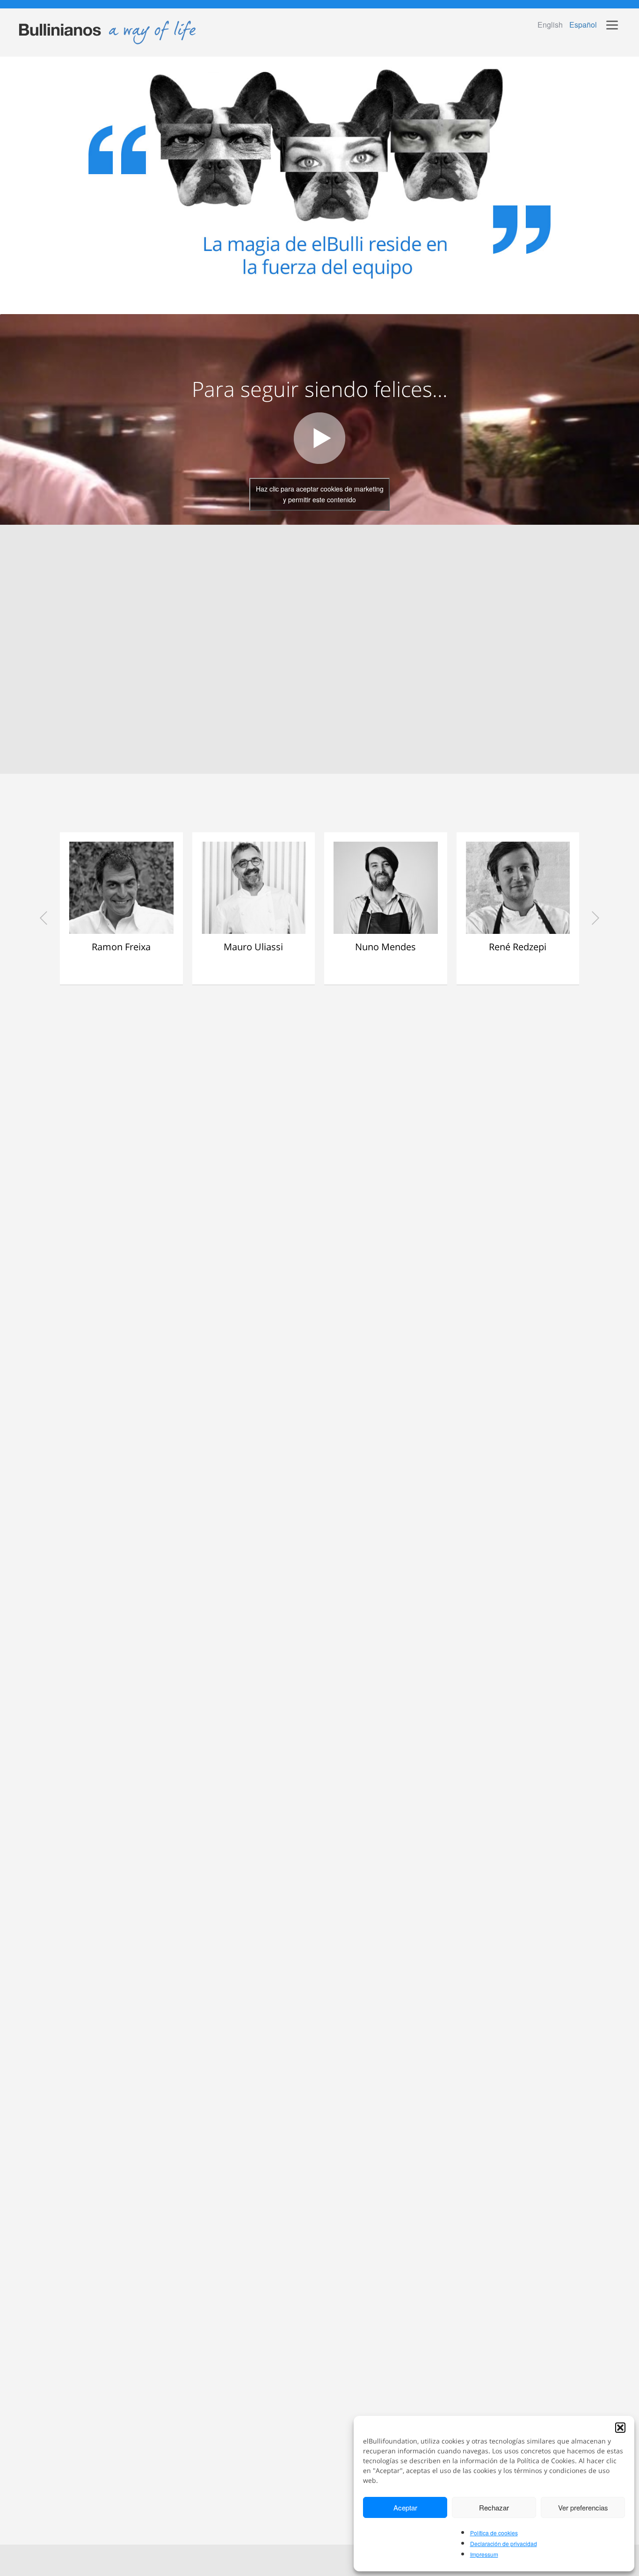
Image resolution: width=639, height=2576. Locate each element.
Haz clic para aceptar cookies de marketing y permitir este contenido (320, 494)
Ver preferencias (583, 2507)
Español (583, 25)
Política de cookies (494, 2533)
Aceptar (405, 2507)
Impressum (484, 2554)
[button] (620, 2428)
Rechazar (494, 2507)
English (550, 25)
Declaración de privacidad (504, 2543)
